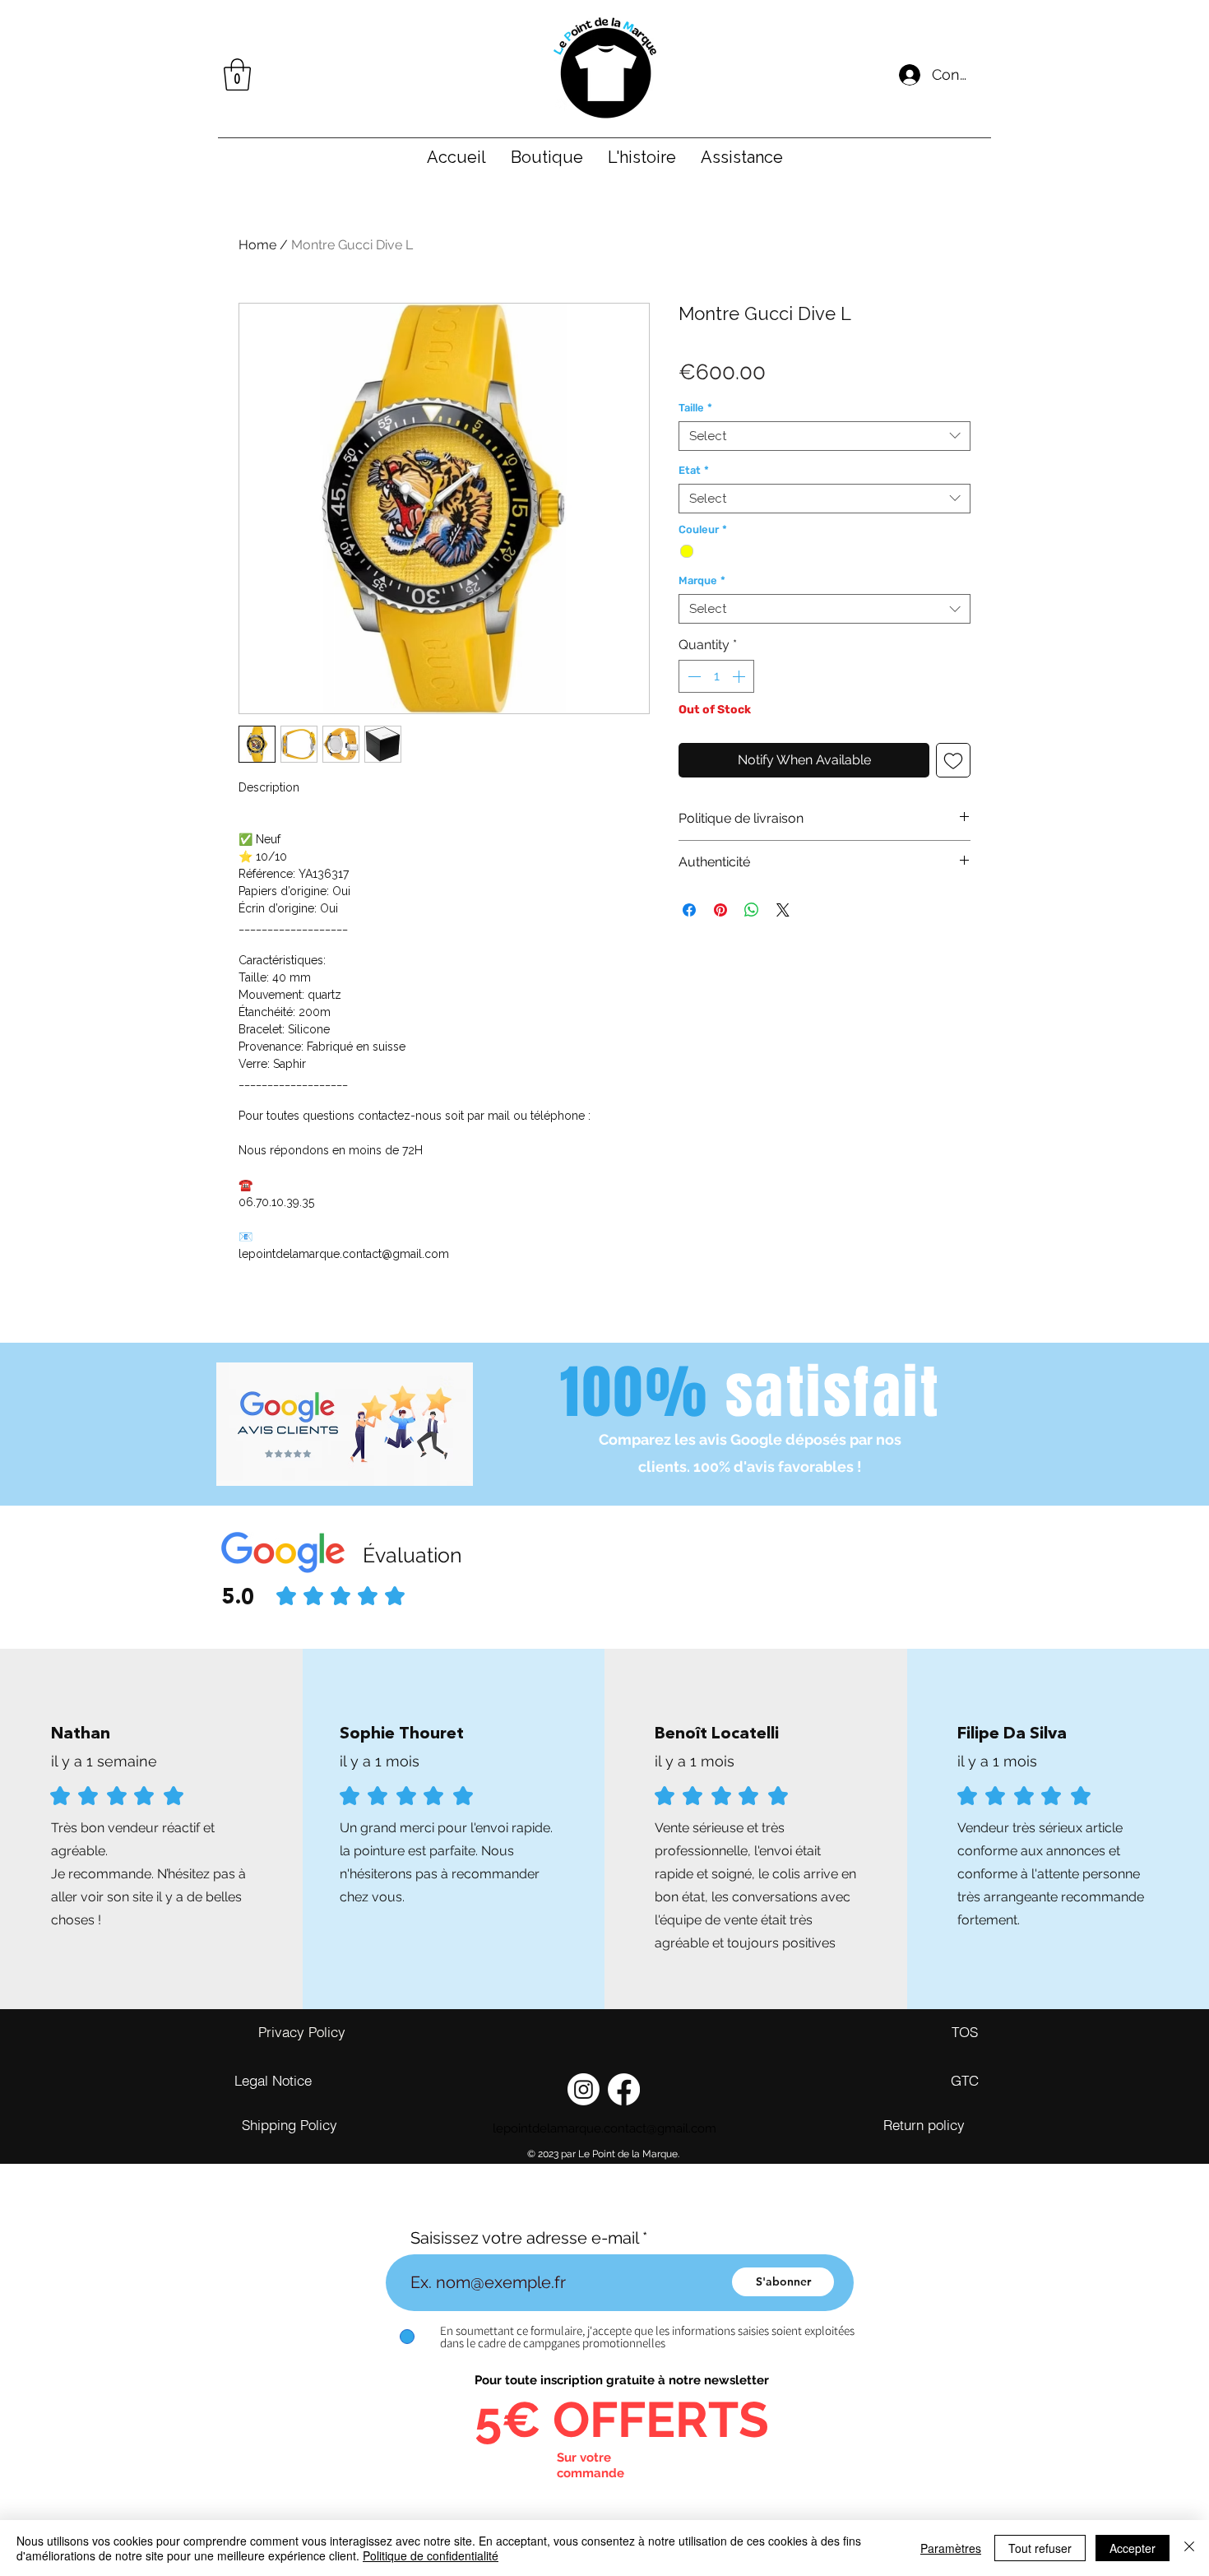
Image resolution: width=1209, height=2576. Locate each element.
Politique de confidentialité (431, 2555)
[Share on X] (783, 910)
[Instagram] (584, 2089)
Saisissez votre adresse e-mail (524, 2238)
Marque (702, 580)
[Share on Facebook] (689, 910)
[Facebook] (624, 2089)
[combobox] (825, 436)
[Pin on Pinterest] (720, 910)
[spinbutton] (716, 676)
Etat (694, 470)
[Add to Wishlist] (953, 760)
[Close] (1189, 2548)
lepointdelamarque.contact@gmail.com (604, 2128)
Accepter (1133, 2548)
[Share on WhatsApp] (752, 910)
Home (257, 245)
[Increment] (740, 676)
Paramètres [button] (951, 2548)
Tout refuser (1040, 2548)
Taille (695, 408)
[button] (237, 74)
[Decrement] (693, 676)
